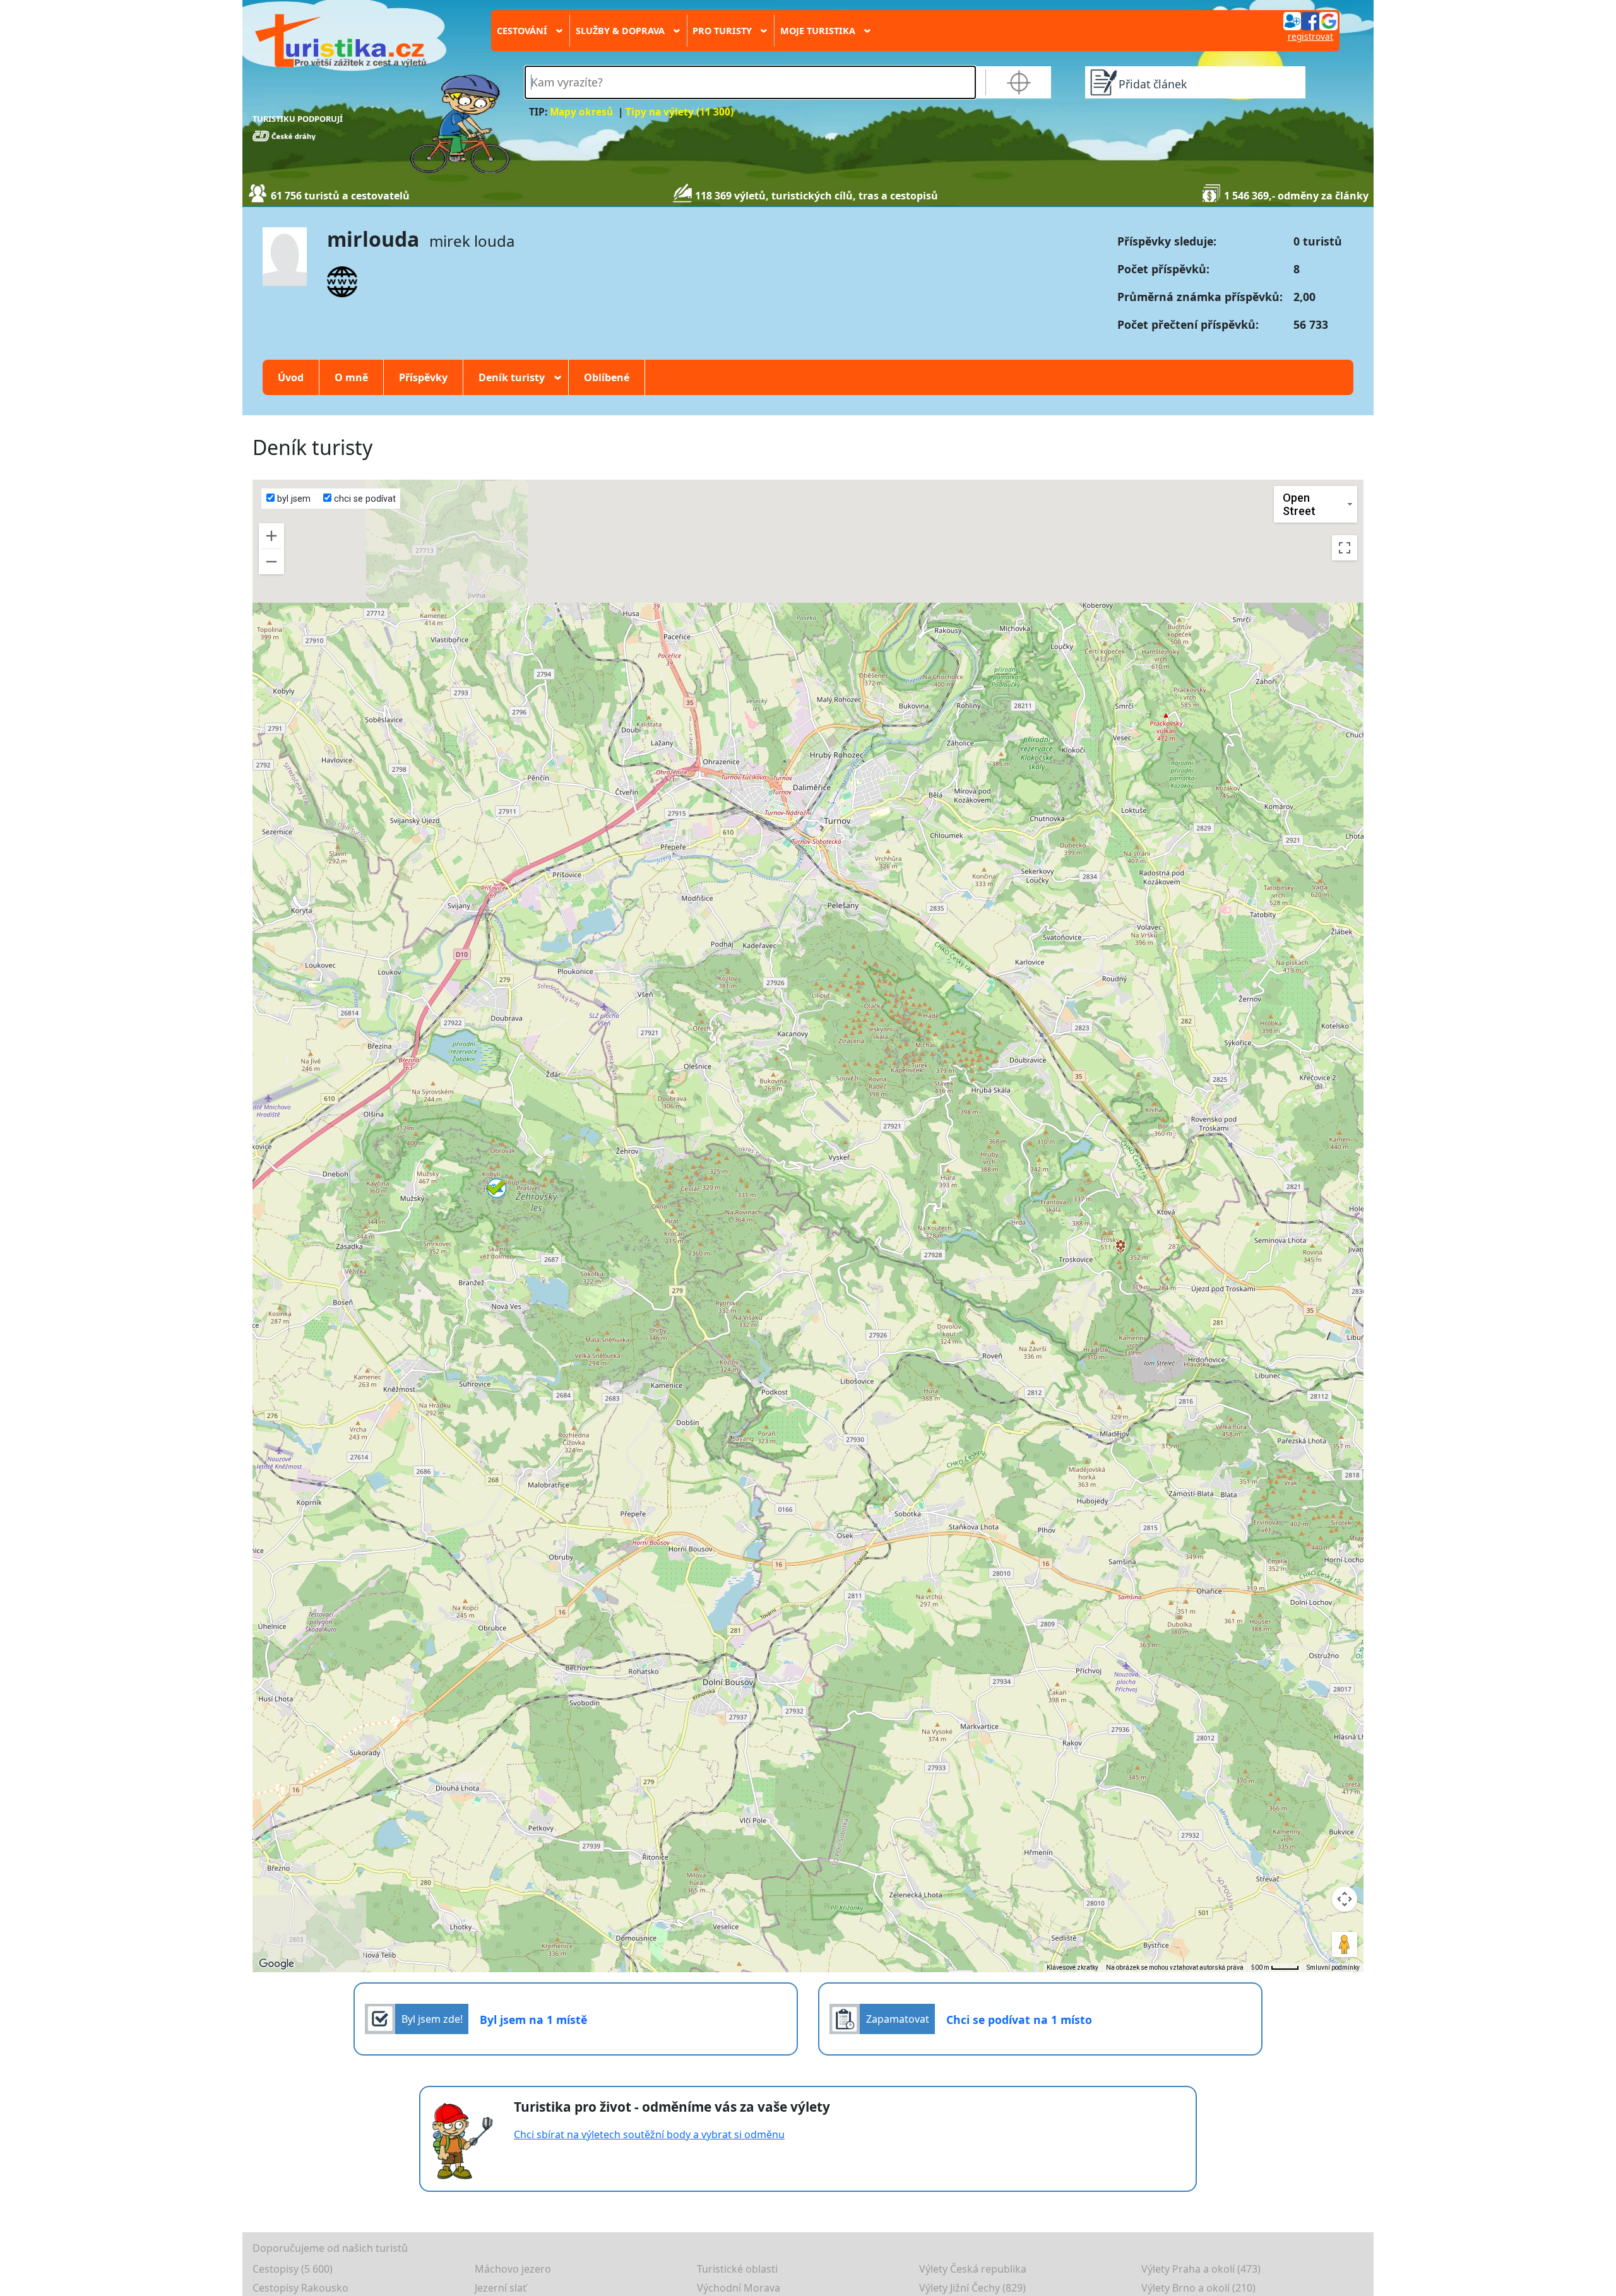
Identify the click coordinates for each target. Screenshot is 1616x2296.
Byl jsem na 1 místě (533, 2020)
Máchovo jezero (513, 2269)
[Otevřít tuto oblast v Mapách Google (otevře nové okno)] (276, 1964)
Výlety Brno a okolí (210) (1198, 2288)
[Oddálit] (271, 562)
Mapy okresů (581, 112)
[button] (496, 1188)
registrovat (1310, 36)
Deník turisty (516, 377)
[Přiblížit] (271, 536)
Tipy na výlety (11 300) (680, 112)
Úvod (291, 377)
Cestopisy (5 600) (293, 2269)
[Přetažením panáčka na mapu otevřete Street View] (1345, 1944)
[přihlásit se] (1310, 20)
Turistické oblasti (737, 2269)
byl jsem (293, 499)
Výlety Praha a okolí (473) (1201, 2269)
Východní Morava (739, 2288)
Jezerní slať (501, 2288)
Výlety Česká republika (973, 2269)
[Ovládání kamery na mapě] (1345, 1899)
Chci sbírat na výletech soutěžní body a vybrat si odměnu (649, 2134)
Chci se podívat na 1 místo (1019, 2020)
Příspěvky (423, 377)
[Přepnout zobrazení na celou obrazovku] (1345, 548)
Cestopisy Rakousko (300, 2288)
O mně (351, 377)
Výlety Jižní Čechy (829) (972, 2288)
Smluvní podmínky (1333, 1968)
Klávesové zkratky (1072, 1968)
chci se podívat (364, 499)
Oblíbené (607, 377)
